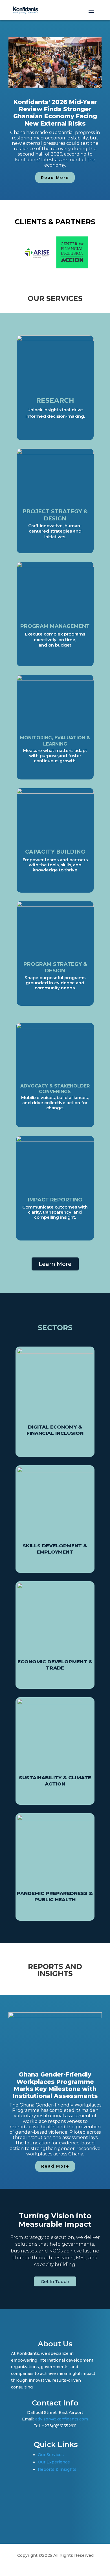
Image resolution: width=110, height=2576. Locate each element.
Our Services (51, 2455)
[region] (55, 110)
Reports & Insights (57, 2469)
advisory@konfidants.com (62, 2419)
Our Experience (54, 2462)
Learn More (55, 1264)
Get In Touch (55, 2281)
